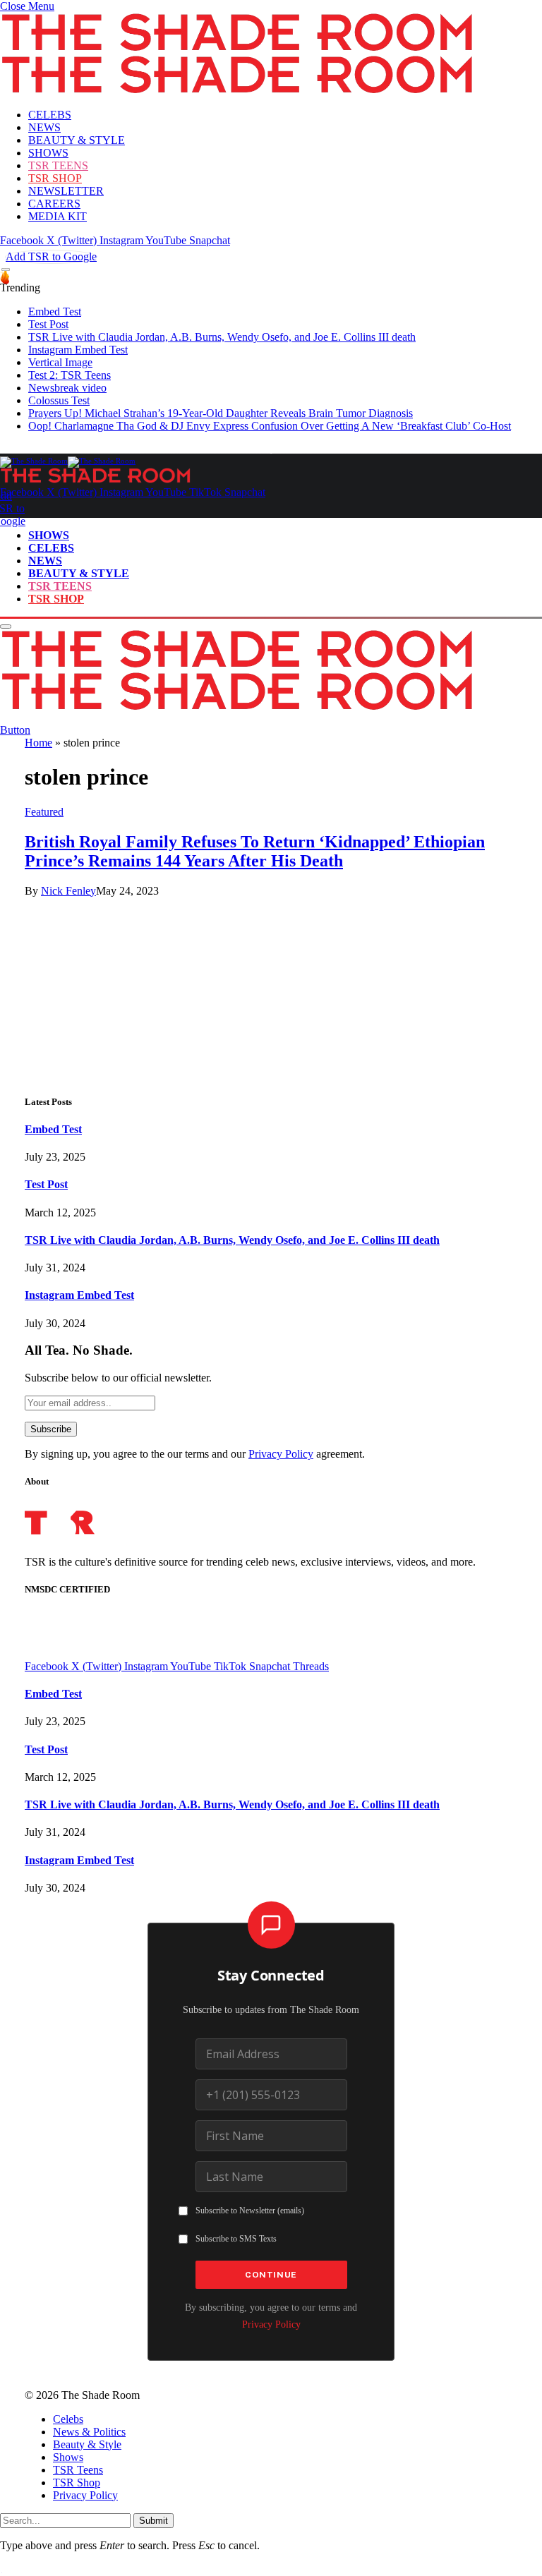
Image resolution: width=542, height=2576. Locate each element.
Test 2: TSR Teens (70, 375)
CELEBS (50, 115)
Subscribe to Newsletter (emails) (250, 2211)
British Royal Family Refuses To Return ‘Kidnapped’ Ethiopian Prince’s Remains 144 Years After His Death (255, 851)
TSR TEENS (58, 165)
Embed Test (55, 312)
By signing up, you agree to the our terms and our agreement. (195, 1454)
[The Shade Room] (68, 461)
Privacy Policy (281, 1454)
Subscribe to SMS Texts (236, 2239)
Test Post (48, 324)
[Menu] (6, 270)
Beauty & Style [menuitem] (87, 2444)
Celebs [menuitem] (68, 2419)
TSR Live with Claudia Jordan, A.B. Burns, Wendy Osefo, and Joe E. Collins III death (222, 337)
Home (38, 743)
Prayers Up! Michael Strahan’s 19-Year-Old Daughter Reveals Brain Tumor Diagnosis (221, 413)
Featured (44, 812)
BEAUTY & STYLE (77, 140)
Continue (271, 2275)
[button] (27, 6)
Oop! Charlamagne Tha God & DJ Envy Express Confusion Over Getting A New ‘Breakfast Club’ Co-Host (270, 426)
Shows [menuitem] (68, 2457)
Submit (153, 2521)
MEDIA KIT (58, 216)
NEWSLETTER (66, 191)
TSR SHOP (55, 178)
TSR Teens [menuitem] (78, 2470)
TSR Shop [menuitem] (77, 2483)
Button (15, 730)
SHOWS (48, 153)
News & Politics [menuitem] (89, 2432)
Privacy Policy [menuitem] (85, 2495)
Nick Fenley (68, 891)
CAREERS (54, 204)
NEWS (44, 127)
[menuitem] (285, 2419)
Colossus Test (59, 400)
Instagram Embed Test (78, 350)
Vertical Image (60, 362)
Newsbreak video (67, 388)
